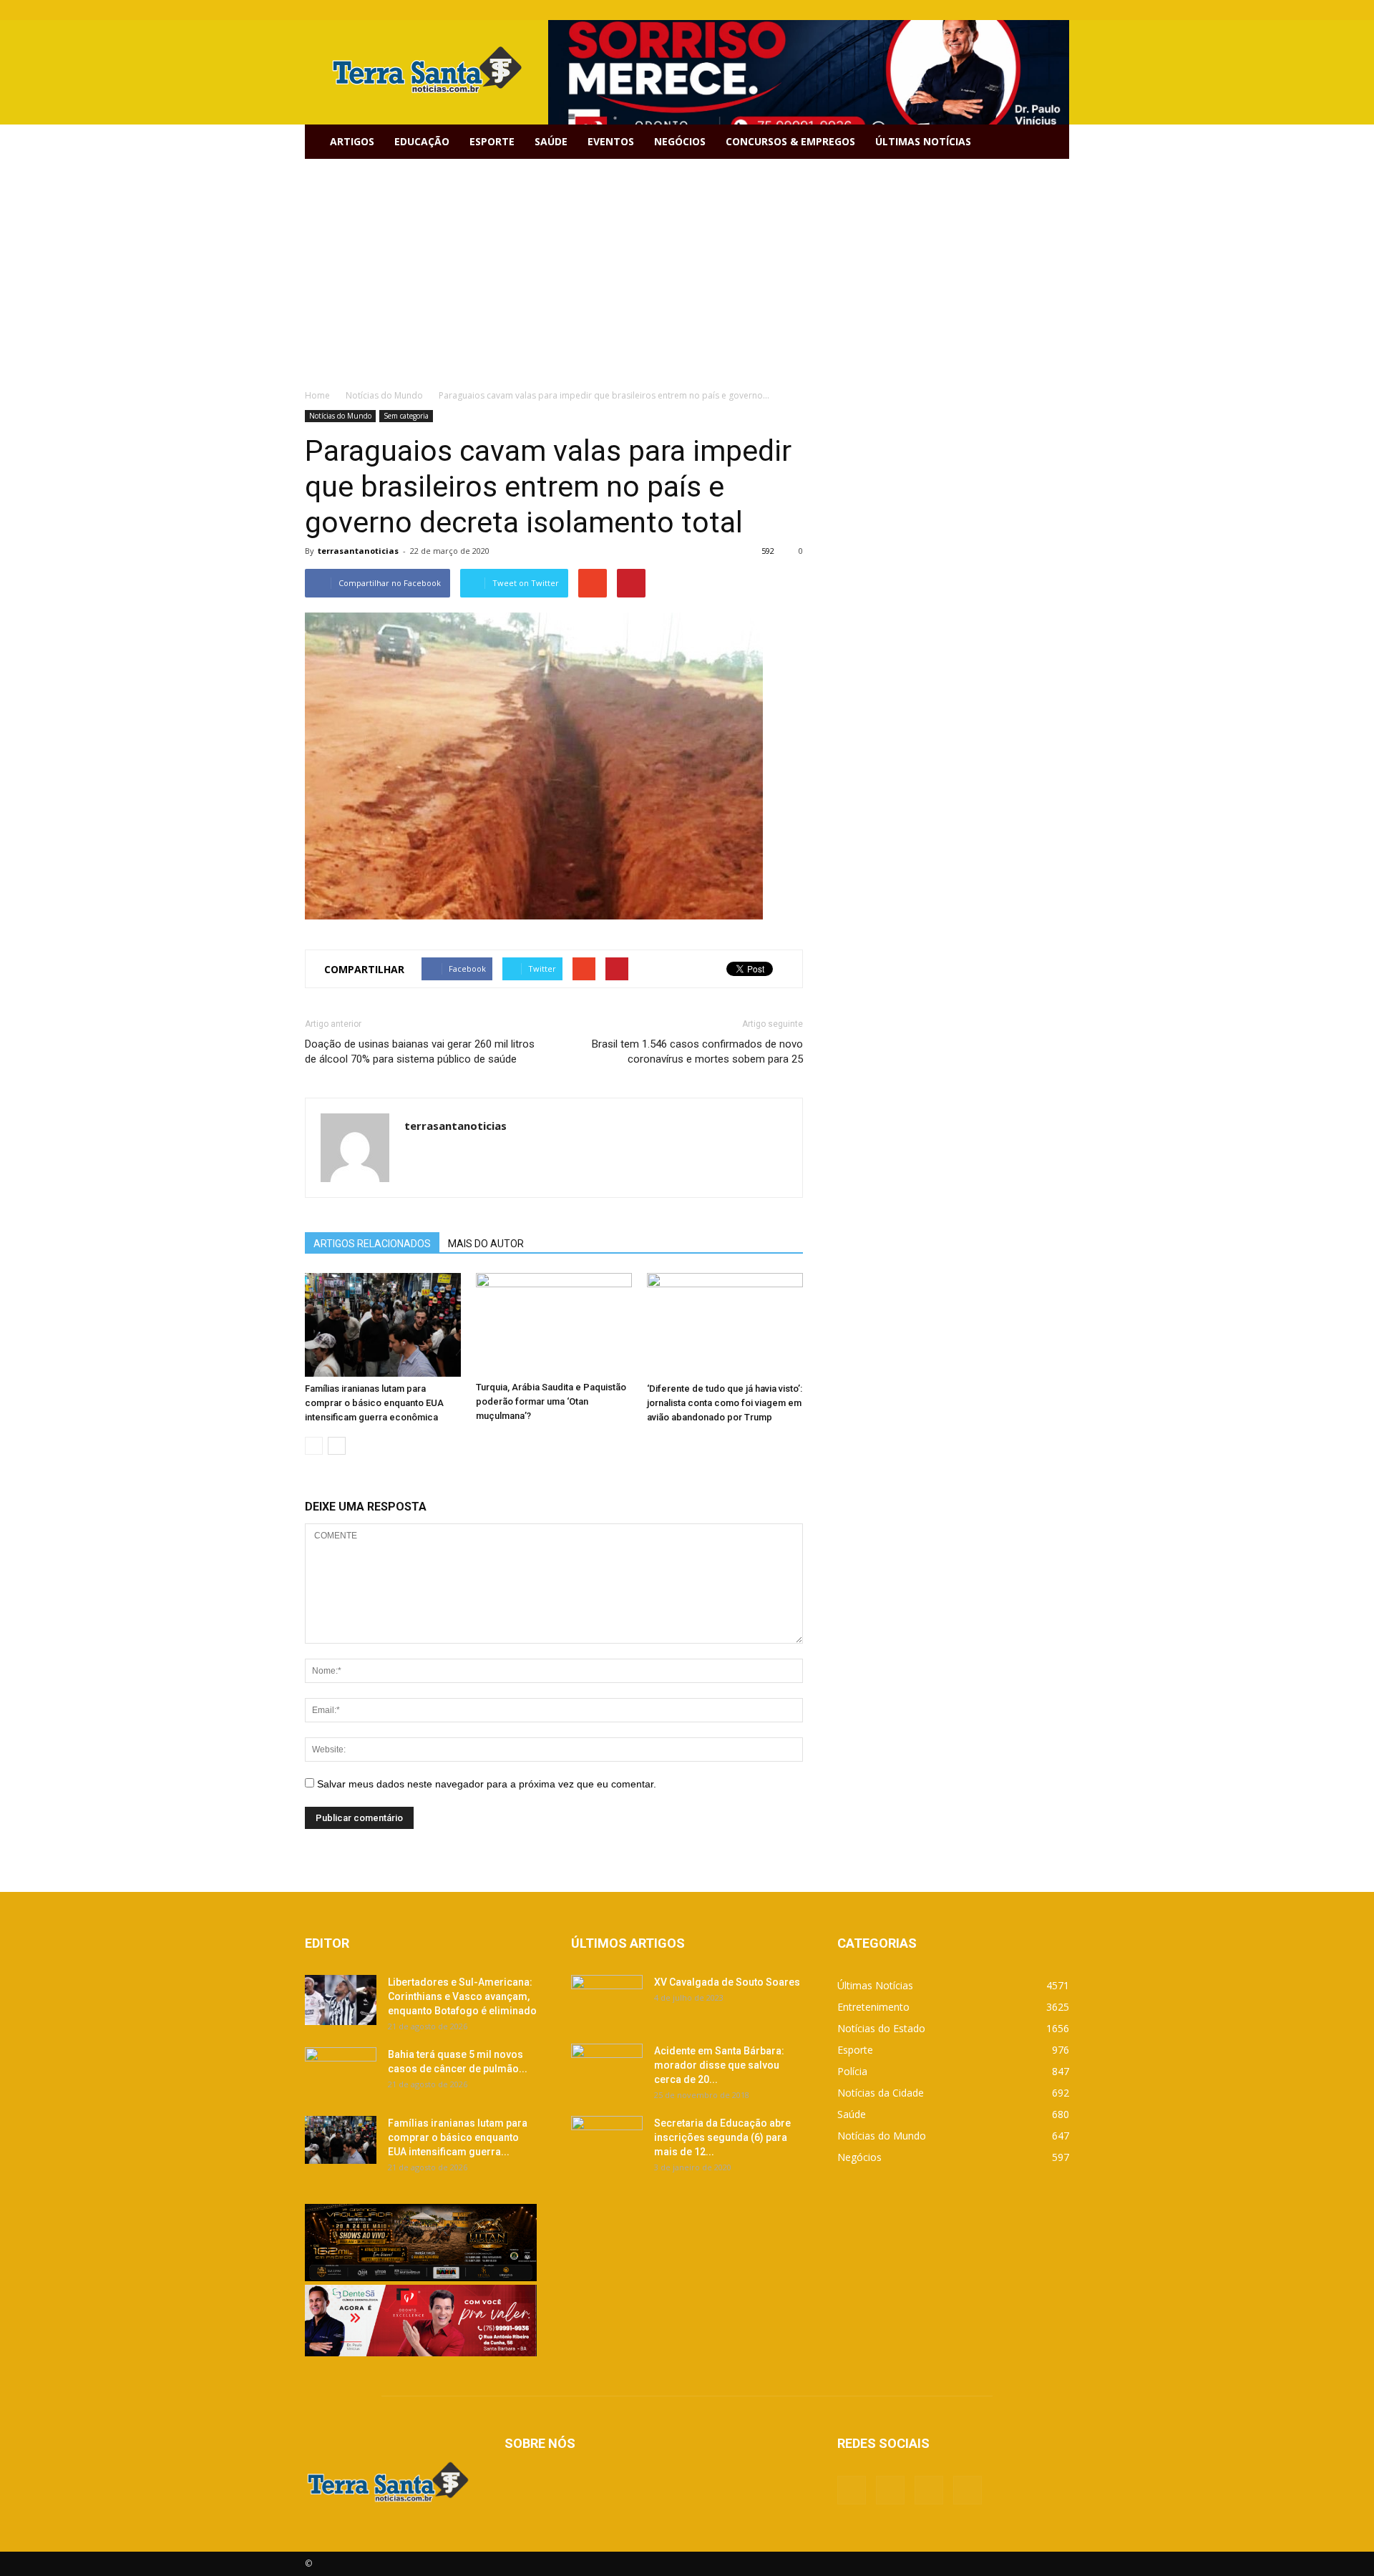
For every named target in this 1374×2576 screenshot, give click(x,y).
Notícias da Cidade (881, 2093)
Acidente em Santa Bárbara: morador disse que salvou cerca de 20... (719, 2065)
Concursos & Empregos (790, 141)
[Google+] (1011, 10)
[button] (1052, 142)
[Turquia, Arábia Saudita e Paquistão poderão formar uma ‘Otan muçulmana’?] (554, 1324)
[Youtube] (1058, 10)
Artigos (352, 141)
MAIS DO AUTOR (486, 1244)
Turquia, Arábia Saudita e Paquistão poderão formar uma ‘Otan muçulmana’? (551, 1401)
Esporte (492, 141)
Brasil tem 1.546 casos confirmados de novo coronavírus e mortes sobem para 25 (697, 1052)
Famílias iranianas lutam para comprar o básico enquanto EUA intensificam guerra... (458, 2137)
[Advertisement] (687, 266)
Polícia (852, 2071)
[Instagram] (1035, 10)
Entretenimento (873, 2007)
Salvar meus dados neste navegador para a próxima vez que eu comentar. (487, 1784)
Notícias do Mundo (340, 416)
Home (317, 395)
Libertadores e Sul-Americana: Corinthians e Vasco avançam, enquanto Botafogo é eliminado (462, 1996)
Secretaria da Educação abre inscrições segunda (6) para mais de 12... (722, 2137)
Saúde (551, 141)
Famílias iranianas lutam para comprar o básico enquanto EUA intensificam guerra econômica (374, 1403)
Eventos (611, 141)
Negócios (680, 141)
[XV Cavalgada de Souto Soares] (607, 2000)
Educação (422, 141)
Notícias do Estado (881, 2028)
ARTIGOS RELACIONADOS (372, 1244)
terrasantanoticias (358, 551)
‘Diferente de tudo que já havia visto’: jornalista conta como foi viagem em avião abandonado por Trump (725, 1403)
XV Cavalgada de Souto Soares (727, 1982)
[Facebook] (988, 10)
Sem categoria (406, 416)
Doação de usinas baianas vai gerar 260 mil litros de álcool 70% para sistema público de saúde (420, 1052)
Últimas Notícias (923, 141)
